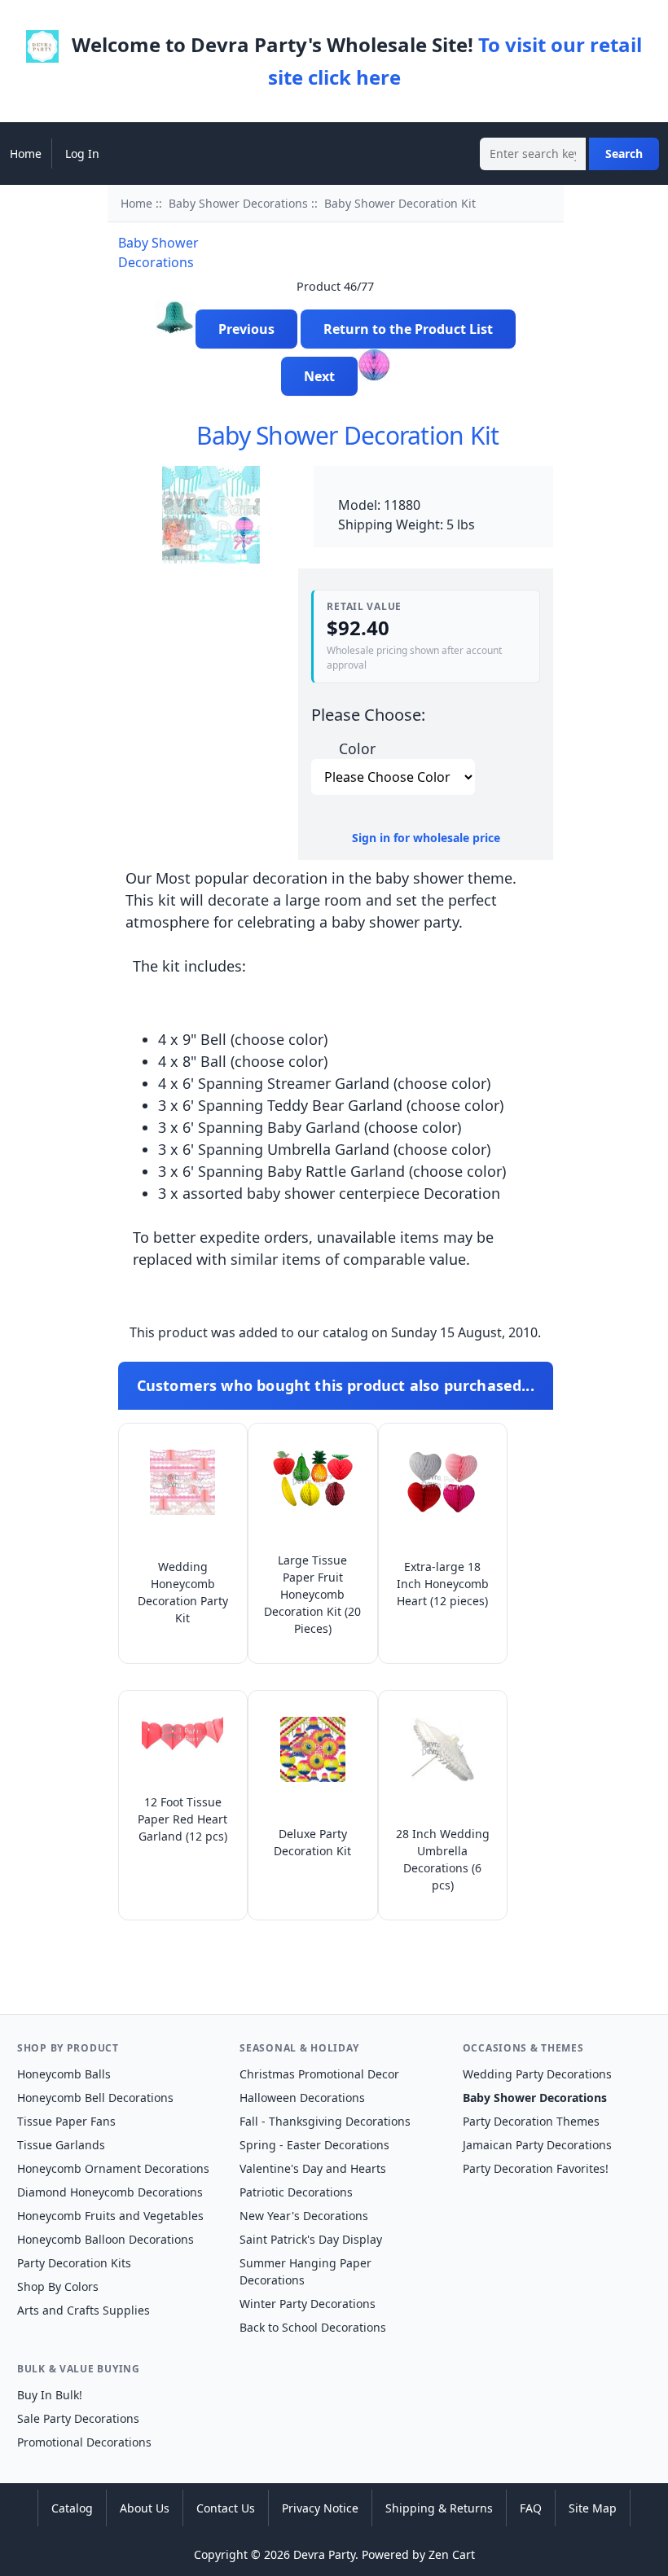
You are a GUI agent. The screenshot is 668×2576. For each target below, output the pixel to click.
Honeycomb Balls (64, 2074)
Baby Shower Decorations (238, 203)
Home (26, 154)
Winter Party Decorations (308, 2304)
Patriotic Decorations (296, 2192)
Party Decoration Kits (74, 2263)
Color (357, 748)
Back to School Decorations (313, 2327)
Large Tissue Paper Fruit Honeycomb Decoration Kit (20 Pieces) (312, 1594)
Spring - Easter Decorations (314, 2145)
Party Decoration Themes (531, 2121)
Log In (82, 154)
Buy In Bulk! (50, 2395)
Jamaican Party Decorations (537, 2145)
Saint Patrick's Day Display (311, 2239)
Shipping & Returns (439, 2508)
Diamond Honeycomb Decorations (110, 2192)
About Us (145, 2508)
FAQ (531, 2508)
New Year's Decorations (304, 2216)
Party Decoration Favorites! (536, 2168)
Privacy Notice (320, 2508)
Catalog (72, 2508)
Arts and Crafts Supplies (83, 2310)
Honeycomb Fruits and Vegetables (110, 2216)
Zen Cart (452, 2554)
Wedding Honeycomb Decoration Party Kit (183, 1592)
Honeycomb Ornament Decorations (113, 2168)
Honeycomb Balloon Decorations (105, 2239)
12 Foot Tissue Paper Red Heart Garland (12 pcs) (182, 1819)
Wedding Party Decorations (537, 2074)
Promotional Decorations (84, 2442)
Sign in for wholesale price (426, 838)
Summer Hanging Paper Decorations (305, 2271)
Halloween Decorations (302, 2098)
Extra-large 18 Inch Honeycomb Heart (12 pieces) (443, 1584)
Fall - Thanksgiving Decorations (325, 2121)
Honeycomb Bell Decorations (95, 2098)
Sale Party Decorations (78, 2418)
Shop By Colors (58, 2286)
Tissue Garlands (61, 2145)
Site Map (593, 2508)
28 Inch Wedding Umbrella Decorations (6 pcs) (443, 1859)
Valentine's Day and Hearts (313, 2168)
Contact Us (226, 2508)
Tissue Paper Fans (66, 2121)
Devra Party (324, 2554)
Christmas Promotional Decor (319, 2074)
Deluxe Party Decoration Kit (312, 1842)
